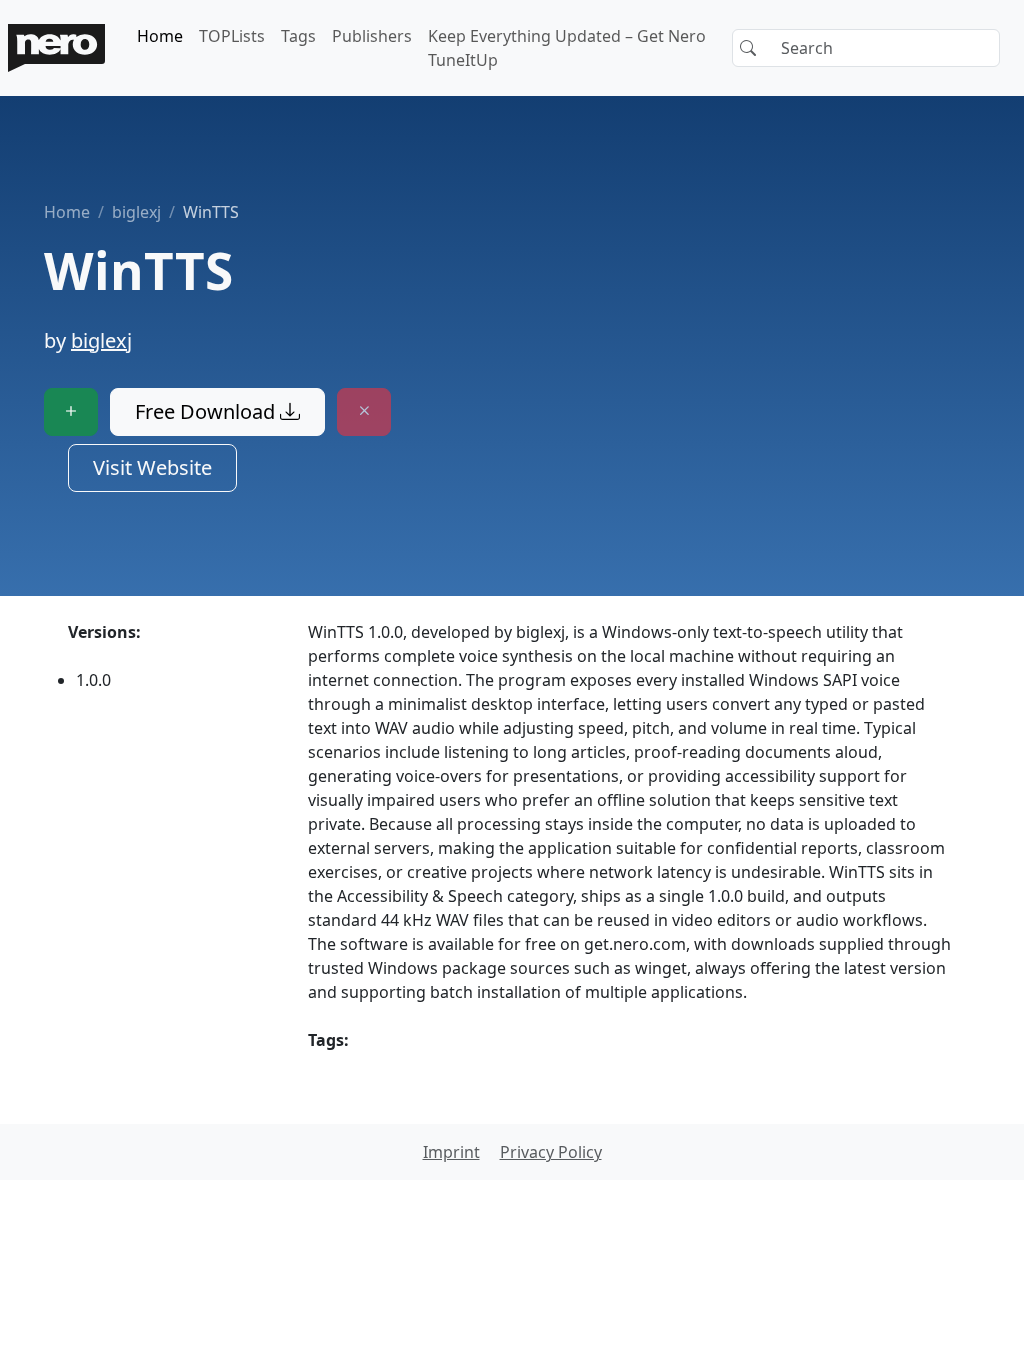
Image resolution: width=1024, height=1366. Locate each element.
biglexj (136, 212)
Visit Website (152, 467)
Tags (298, 36)
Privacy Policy (551, 1152)
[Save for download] (71, 412)
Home (160, 36)
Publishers (372, 36)
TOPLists (232, 36)
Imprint (451, 1152)
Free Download (207, 411)
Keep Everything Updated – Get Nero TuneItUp (567, 48)
